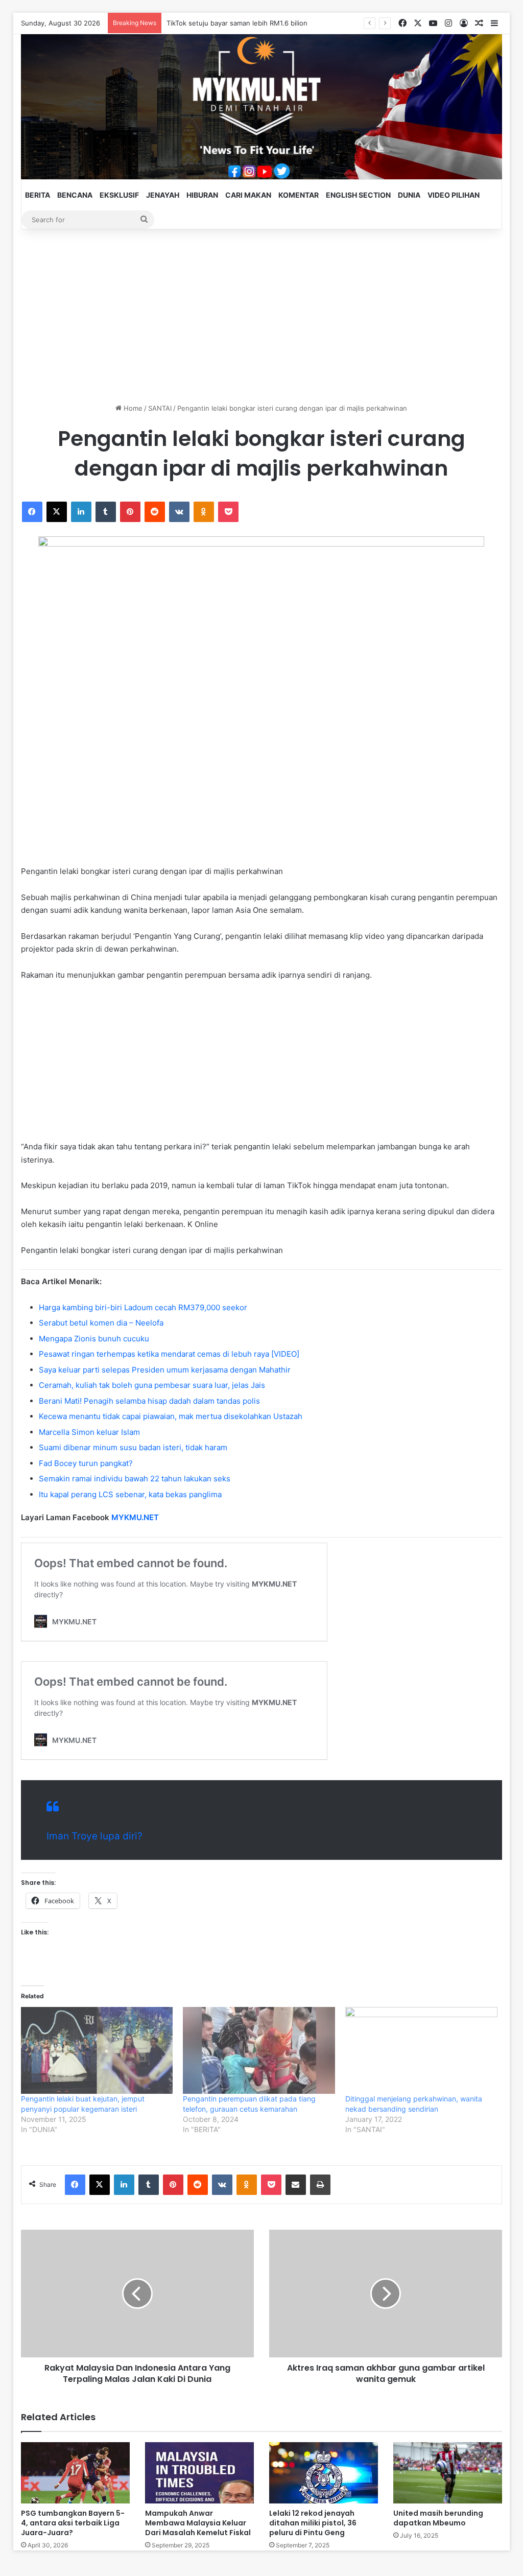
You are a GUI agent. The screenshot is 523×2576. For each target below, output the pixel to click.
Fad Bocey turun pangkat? (86, 1463)
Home (132, 408)
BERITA (38, 195)
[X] (57, 512)
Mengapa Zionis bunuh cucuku (94, 1339)
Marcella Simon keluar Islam (89, 1432)
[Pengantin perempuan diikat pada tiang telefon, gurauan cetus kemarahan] (259, 2050)
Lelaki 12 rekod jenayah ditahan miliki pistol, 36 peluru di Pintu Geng (313, 2523)
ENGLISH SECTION (358, 195)
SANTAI (160, 408)
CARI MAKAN (248, 195)
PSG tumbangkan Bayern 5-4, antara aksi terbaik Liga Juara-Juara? (73, 2523)
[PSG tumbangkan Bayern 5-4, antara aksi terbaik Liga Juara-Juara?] (75, 2473)
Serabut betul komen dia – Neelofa (101, 1323)
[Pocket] (228, 512)
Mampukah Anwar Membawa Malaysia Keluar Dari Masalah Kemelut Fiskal (198, 2523)
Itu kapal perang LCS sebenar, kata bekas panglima (130, 1494)
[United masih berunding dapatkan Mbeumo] (448, 2473)
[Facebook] (32, 512)
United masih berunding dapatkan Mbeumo (438, 2518)
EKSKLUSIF (119, 195)
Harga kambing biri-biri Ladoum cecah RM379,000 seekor (143, 1307)
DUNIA (409, 195)
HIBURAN (202, 195)
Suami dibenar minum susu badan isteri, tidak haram (133, 1447)
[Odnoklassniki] (204, 512)
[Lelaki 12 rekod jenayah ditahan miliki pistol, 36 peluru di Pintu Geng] (324, 2473)
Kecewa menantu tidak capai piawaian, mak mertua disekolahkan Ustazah (171, 1416)
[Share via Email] (296, 2185)
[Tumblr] (106, 512)
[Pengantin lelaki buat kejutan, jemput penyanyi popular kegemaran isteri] (97, 2050)
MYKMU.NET (135, 1517)
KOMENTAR (299, 195)
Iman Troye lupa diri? (94, 1836)
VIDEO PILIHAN (454, 195)
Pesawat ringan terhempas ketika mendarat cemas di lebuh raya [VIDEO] (169, 1354)
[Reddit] (155, 512)
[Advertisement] (262, 316)
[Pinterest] (130, 512)
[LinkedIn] (81, 512)
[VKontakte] (179, 512)
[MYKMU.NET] (262, 107)
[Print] (320, 2185)
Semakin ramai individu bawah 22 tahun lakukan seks (135, 1479)
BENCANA (75, 195)
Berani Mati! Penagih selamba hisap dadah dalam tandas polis (149, 1401)
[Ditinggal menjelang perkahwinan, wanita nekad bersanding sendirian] (421, 2050)
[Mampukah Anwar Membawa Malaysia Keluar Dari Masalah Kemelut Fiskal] (199, 2473)
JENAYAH (163, 195)
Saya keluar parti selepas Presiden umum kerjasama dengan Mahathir (165, 1370)
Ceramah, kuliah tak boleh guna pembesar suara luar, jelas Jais (152, 1385)
